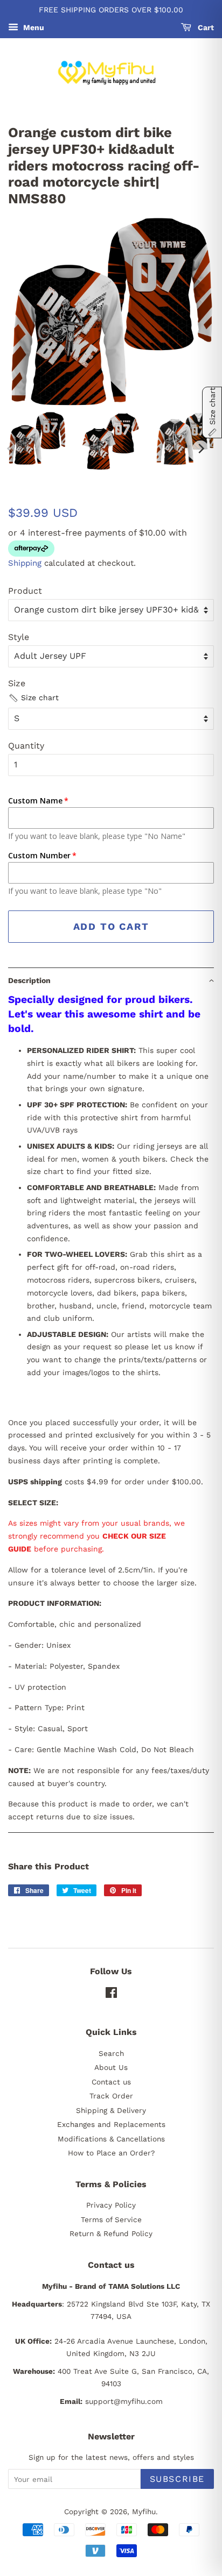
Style (19, 637)
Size (17, 683)
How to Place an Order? (111, 2153)
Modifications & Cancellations (111, 2139)
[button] (33, 698)
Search (111, 2053)
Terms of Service (111, 2219)
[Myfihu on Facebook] (111, 1995)
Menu (33, 27)
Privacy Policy (111, 2205)
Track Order (111, 2096)
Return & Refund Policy (111, 2233)
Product (25, 591)
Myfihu (144, 2511)
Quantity (26, 746)
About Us (111, 2067)
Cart (205, 27)
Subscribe (177, 2479)
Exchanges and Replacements (111, 2124)
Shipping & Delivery (111, 2110)
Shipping (25, 563)
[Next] (200, 449)
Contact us (111, 2082)
